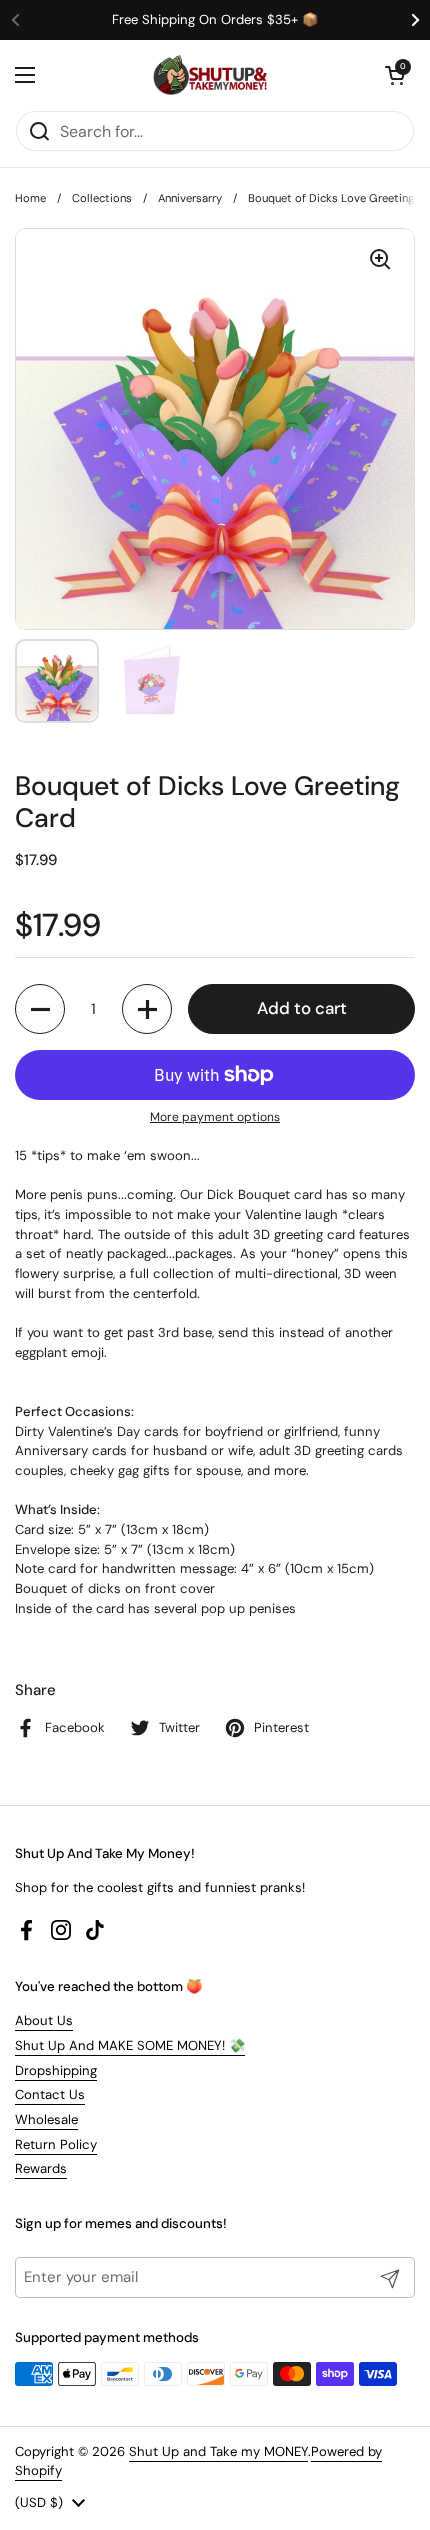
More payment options (215, 1117)
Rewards (41, 2168)
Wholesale (46, 2119)
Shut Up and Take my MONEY (218, 2451)
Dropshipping (56, 2070)
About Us (44, 2020)
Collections (102, 198)
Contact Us (50, 2094)
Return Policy (56, 2144)
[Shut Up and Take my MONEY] (210, 75)
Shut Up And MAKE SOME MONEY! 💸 (130, 2045)
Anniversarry (190, 198)
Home (30, 198)
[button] (395, 75)
